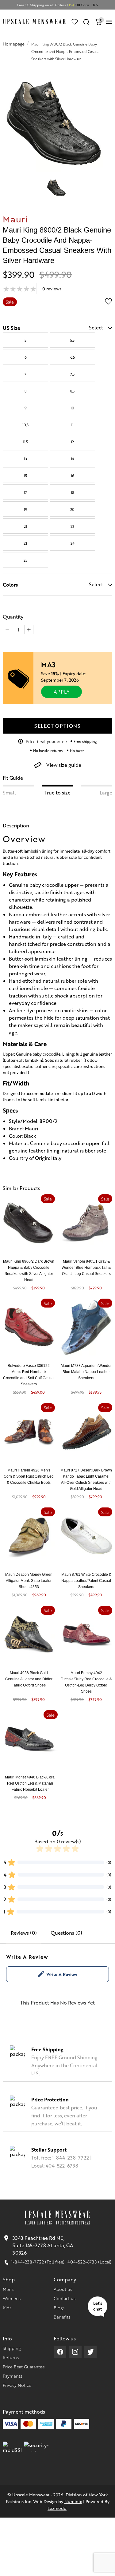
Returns (11, 2357)
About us (63, 2289)
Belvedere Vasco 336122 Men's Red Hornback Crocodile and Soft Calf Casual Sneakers (29, 1375)
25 (25, 560)
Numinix (73, 2501)
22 (72, 526)
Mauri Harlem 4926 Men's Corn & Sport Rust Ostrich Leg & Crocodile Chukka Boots (29, 1476)
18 (72, 492)
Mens (8, 2289)
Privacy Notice (17, 2385)
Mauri (15, 219)
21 (25, 526)
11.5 (25, 442)
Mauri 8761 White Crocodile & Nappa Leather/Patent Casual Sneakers (86, 1581)
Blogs (59, 2307)
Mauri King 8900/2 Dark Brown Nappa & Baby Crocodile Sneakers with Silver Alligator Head (29, 1271)
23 (25, 543)
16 (73, 476)
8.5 (72, 391)
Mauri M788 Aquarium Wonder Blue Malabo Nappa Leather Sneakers (86, 1372)
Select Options (57, 726)
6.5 (73, 357)
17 (25, 492)
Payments (12, 2376)
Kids (7, 2307)
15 (25, 476)
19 (26, 509)
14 (73, 459)
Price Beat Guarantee (24, 2367)
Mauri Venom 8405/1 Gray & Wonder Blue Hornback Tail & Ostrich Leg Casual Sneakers (86, 1268)
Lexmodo (57, 2508)
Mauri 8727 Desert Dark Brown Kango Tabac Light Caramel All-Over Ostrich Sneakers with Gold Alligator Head (86, 1479)
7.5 (72, 374)
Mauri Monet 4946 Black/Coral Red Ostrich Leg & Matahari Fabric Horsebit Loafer (30, 1783)
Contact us (65, 2298)
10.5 (25, 425)
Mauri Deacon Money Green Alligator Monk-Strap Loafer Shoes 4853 (29, 1581)
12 (72, 442)
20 (72, 509)
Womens (12, 2298)
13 (25, 459)
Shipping (12, 2348)
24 (73, 543)
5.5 (72, 340)
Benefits (62, 2317)
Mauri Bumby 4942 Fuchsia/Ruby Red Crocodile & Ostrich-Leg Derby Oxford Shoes (86, 1682)
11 (72, 425)
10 (72, 408)
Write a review (62, 1974)
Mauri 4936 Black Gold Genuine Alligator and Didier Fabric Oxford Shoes (29, 1679)
